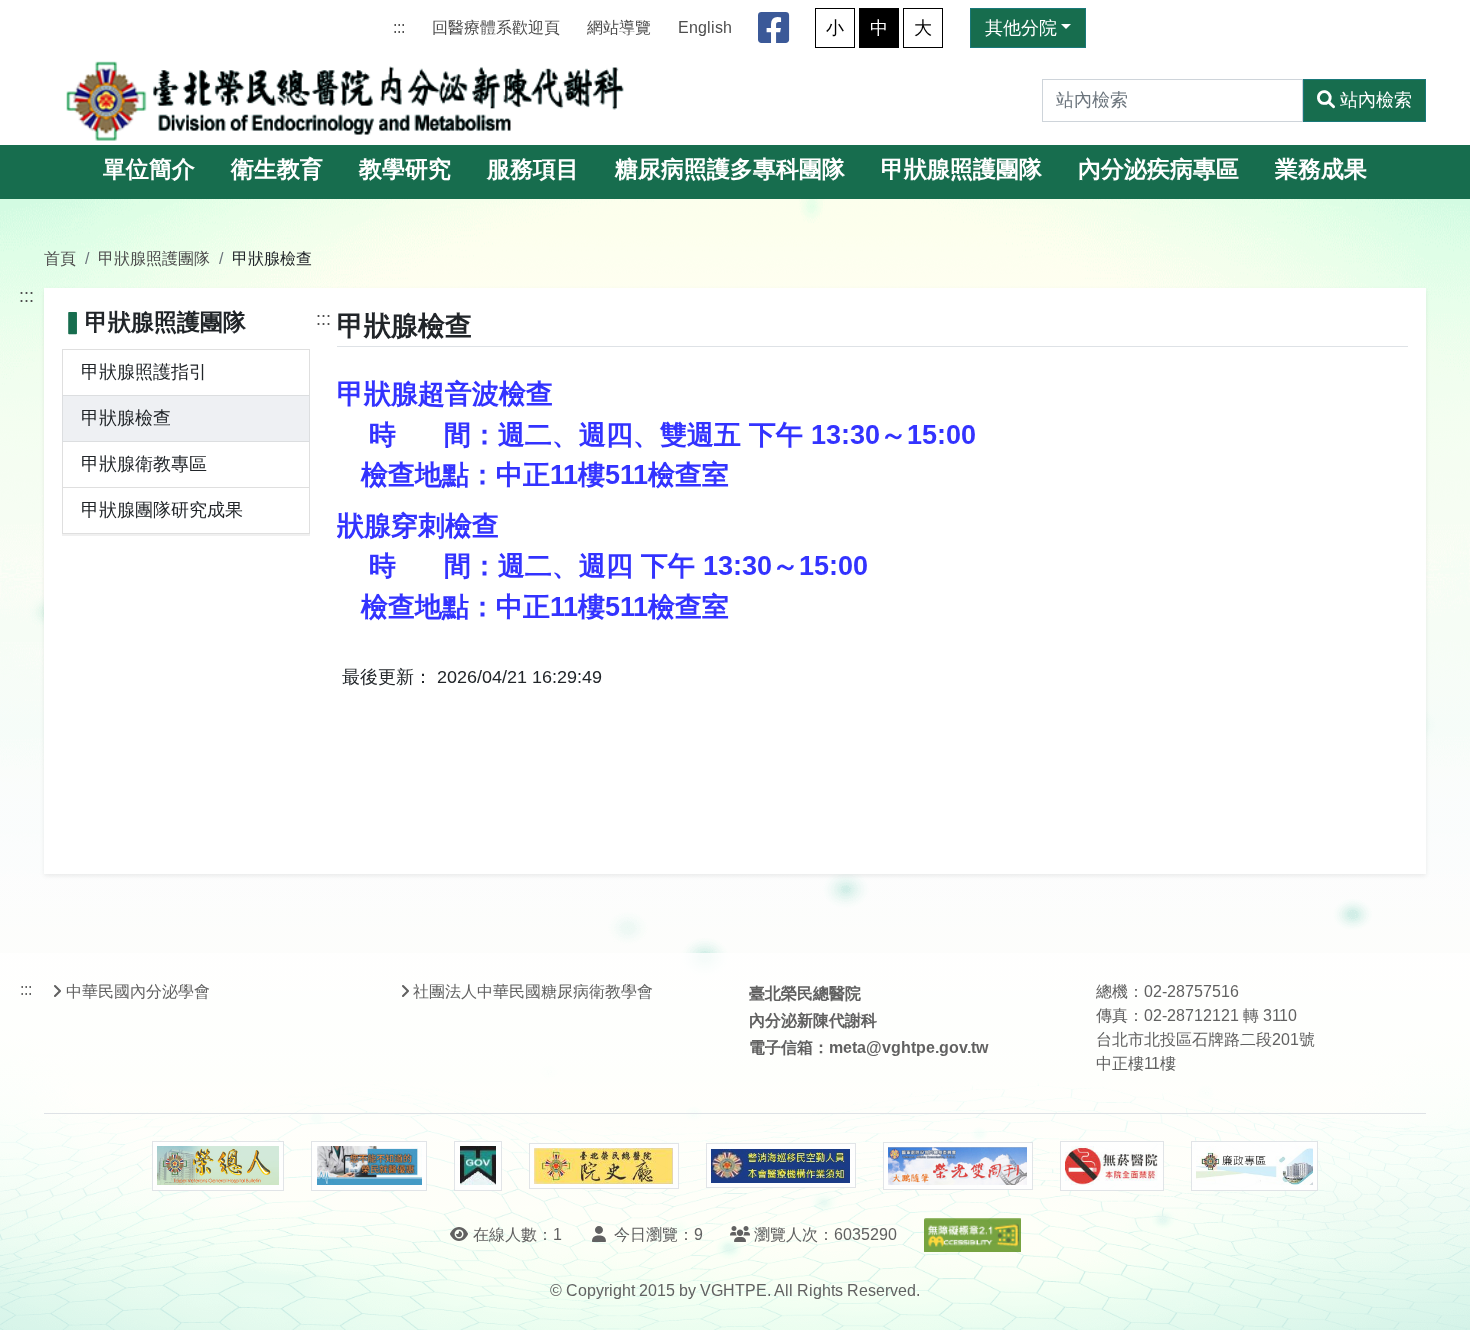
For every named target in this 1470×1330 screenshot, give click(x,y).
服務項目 (533, 169)
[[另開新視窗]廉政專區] (1254, 1166)
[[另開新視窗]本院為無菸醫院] (1112, 1166)
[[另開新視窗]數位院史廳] (604, 1166)
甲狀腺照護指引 (144, 372)
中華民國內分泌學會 (138, 991)
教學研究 (405, 169)
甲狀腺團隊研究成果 (162, 510)
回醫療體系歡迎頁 (496, 27)
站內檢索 (1376, 100)
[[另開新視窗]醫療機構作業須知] (781, 1165)
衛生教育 (277, 169)
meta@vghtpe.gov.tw (908, 1047)
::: (399, 27)
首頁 (60, 258)
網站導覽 (619, 27)
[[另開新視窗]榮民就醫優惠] (369, 1166)
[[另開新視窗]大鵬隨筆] (958, 1166)
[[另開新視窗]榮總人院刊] (218, 1166)
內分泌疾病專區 (1158, 169)
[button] (1436, 1294)
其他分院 (1021, 28)
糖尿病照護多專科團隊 (730, 169)
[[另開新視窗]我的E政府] (477, 1166)
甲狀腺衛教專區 (144, 464)
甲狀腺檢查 (126, 418)
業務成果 (1321, 169)
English (705, 27)
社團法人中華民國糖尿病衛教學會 (533, 991)
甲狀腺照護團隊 (961, 169)
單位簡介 (149, 169)
